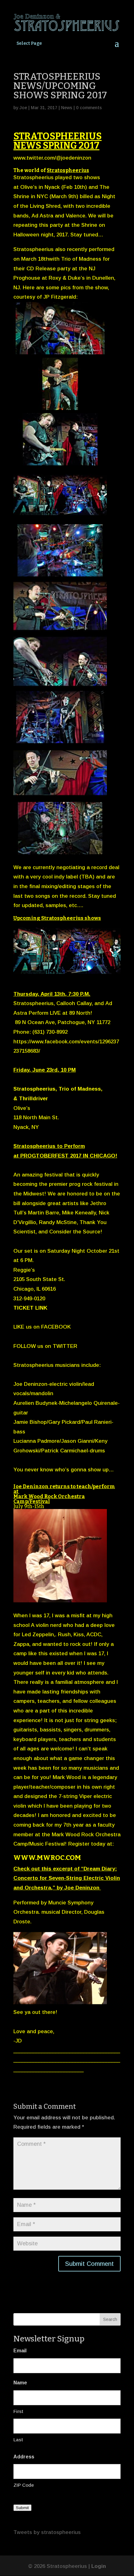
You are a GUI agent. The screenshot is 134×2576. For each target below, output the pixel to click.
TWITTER (65, 1346)
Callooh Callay (74, 1003)
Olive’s (29, 187)
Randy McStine (58, 1222)
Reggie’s (25, 1270)
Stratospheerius (68, 170)
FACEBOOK (56, 1327)
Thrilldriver (33, 1099)
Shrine (89, 225)
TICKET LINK (30, 1308)
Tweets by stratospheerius (47, 2532)
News (67, 108)
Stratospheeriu (32, 1365)
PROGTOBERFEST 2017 (51, 1156)
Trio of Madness (80, 1089)
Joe (23, 108)
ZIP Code (24, 2485)
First (18, 2411)
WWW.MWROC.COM (47, 1858)
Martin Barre (44, 1213)
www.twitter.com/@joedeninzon (52, 158)
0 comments (89, 108)
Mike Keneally (78, 1213)
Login (99, 2566)
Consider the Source (75, 1232)
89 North (80, 1013)
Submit (22, 2508)
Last (18, 2440)
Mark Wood (67, 1777)
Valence (76, 216)
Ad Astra (42, 216)
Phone (21, 1032)
